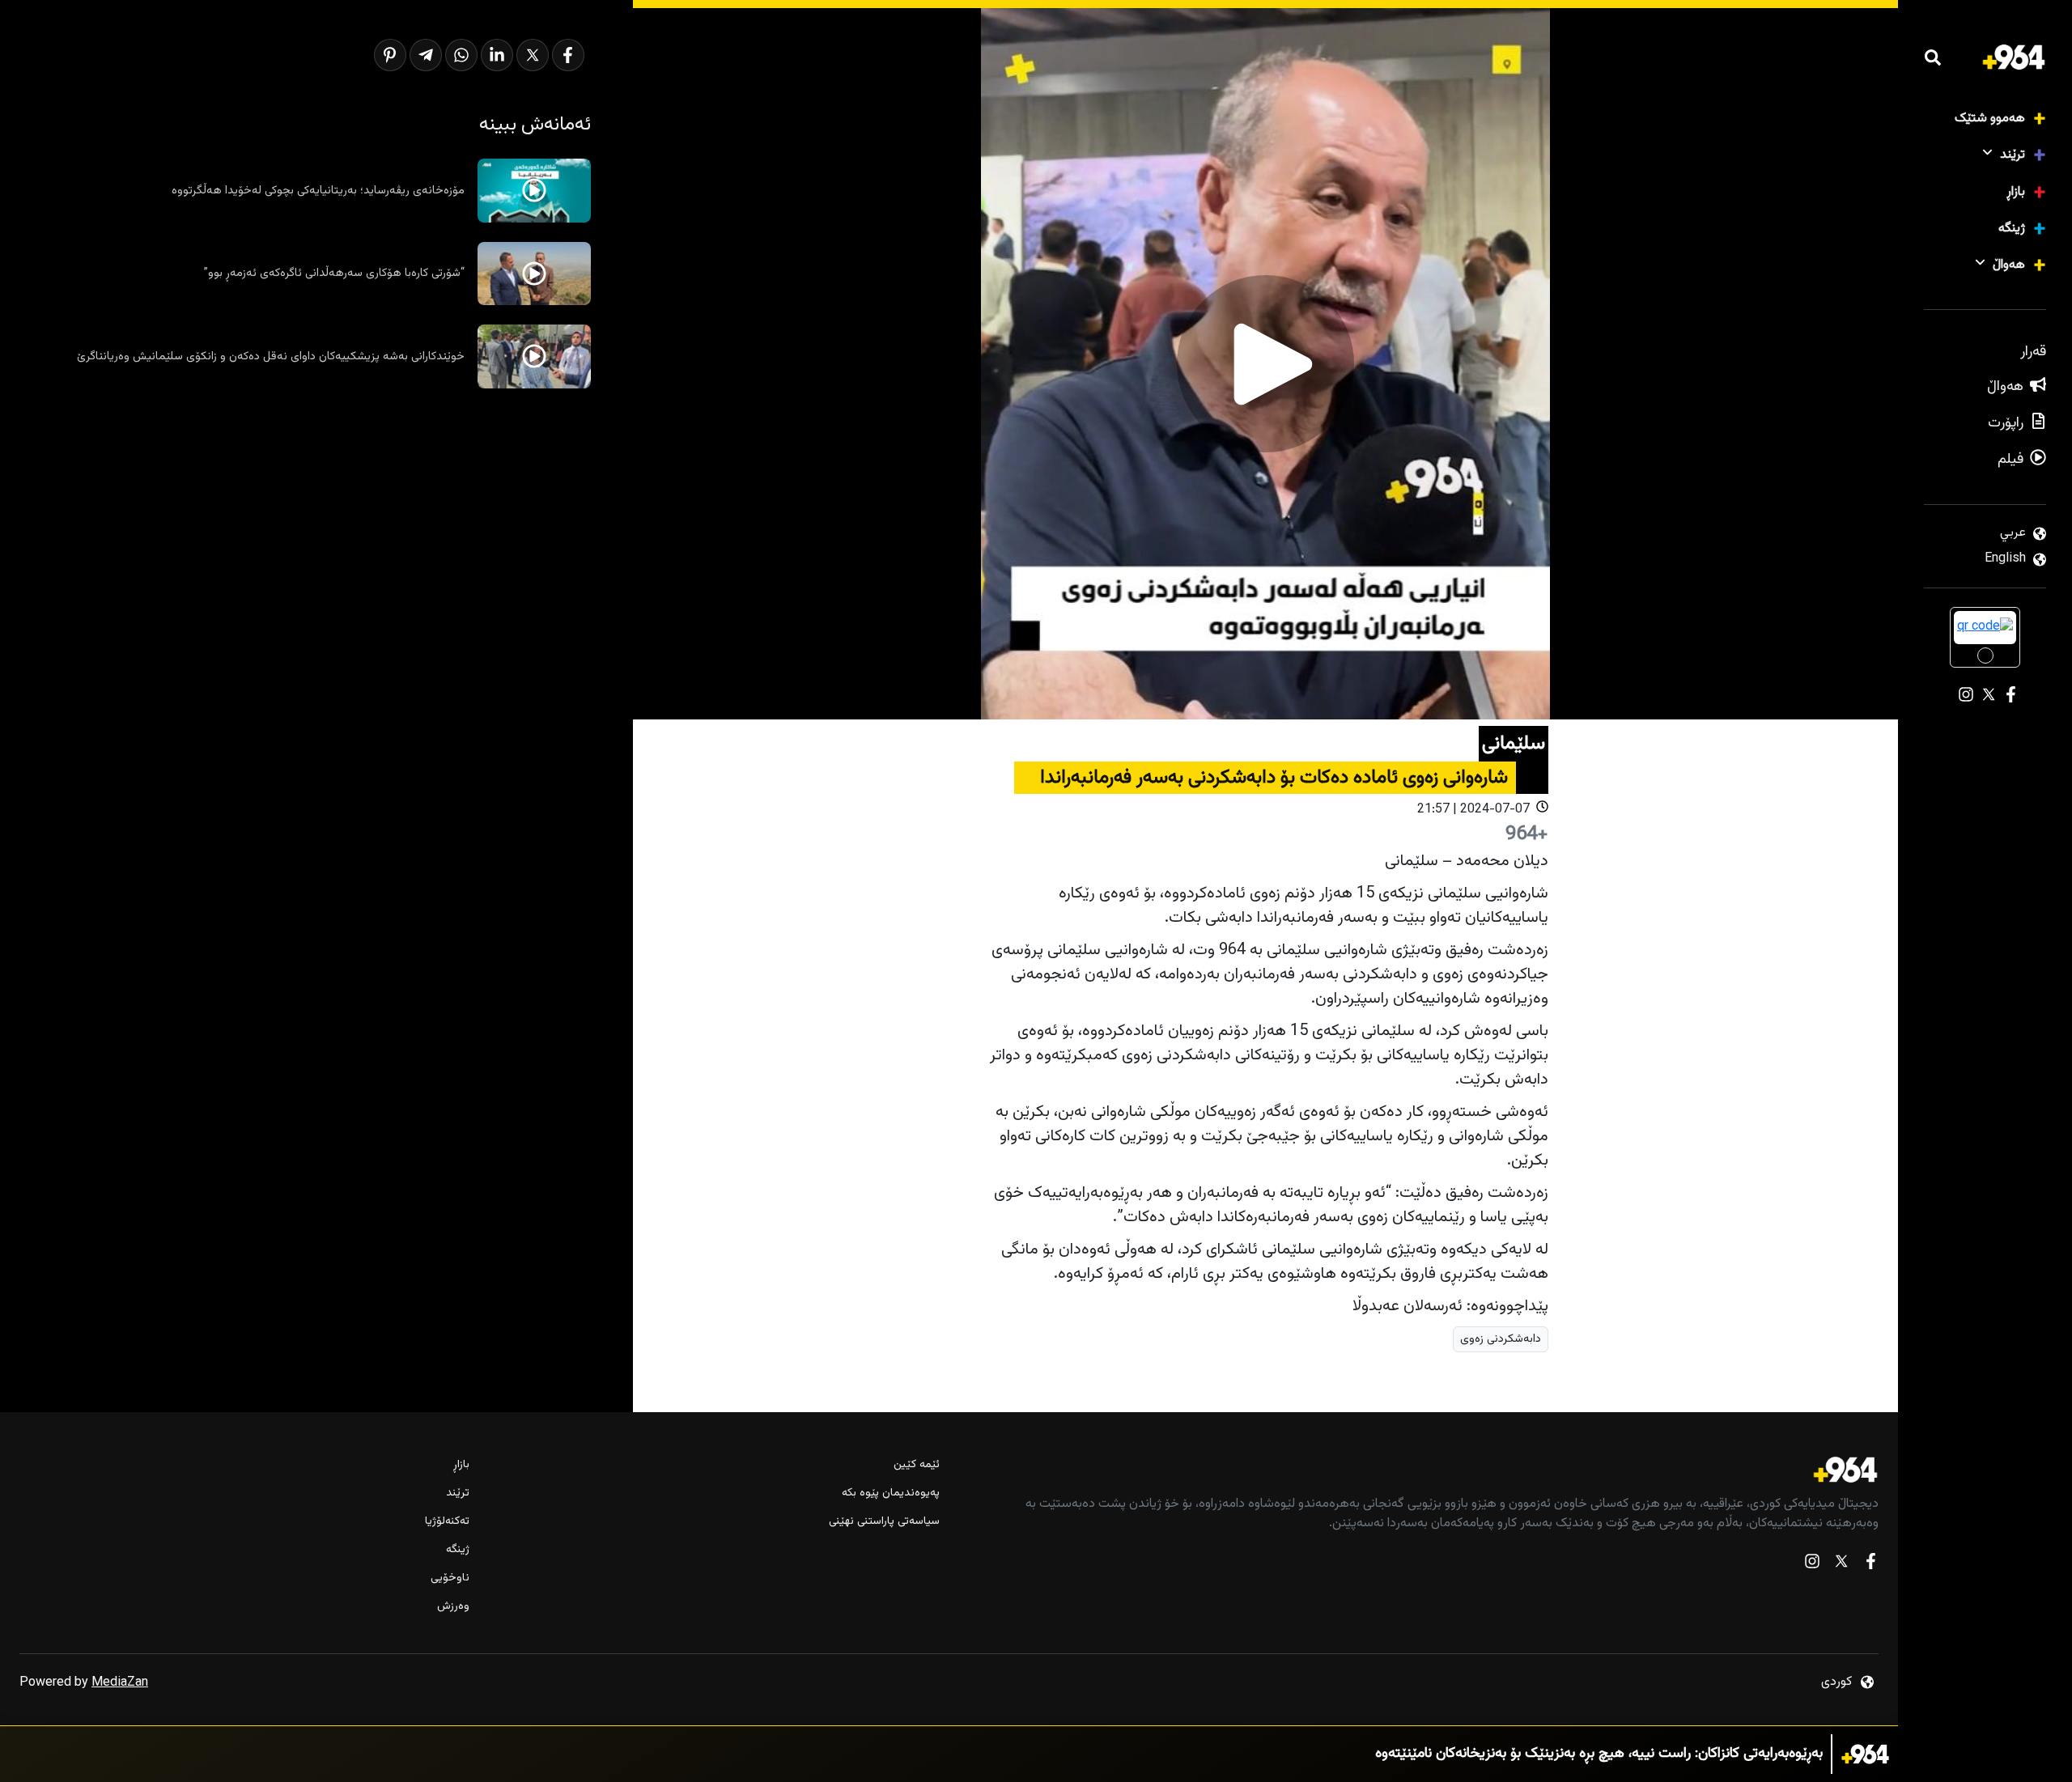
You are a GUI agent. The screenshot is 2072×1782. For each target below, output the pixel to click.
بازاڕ (2016, 192)
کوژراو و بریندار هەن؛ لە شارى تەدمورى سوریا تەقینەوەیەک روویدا (1639, 1754)
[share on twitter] (533, 55)
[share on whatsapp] (461, 55)
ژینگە (2012, 229)
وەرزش (453, 1607)
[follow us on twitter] (1841, 1565)
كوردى (1836, 1682)
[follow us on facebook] (1870, 1565)
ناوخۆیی (450, 1578)
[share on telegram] (426, 55)
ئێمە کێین (916, 1465)
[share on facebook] (568, 55)
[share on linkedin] (497, 55)
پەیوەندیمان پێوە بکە (890, 1493)
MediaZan (120, 1683)
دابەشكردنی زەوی (1501, 1339)
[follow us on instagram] (1812, 1565)
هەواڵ (2009, 265)
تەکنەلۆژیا (447, 1522)
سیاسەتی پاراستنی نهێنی (884, 1522)
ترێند (2013, 155)
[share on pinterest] (390, 55)
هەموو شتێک (1990, 119)
